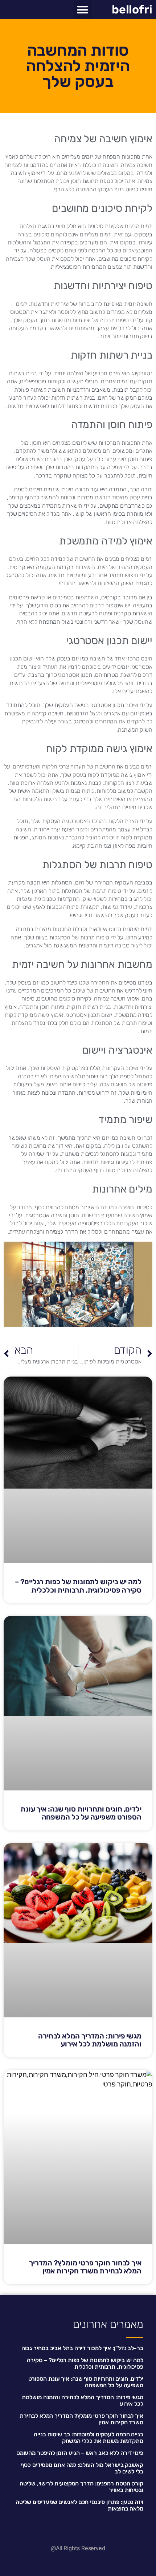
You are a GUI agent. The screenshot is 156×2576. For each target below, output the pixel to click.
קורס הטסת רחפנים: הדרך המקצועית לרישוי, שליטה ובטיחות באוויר (81, 2487)
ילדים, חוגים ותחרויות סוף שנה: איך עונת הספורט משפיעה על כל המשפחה (81, 1813)
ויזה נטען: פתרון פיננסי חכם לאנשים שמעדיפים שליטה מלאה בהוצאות (79, 2505)
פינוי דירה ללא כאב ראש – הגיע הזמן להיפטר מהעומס (80, 2453)
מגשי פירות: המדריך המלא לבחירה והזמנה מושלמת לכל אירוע (90, 2040)
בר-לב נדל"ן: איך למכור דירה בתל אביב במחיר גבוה (82, 2348)
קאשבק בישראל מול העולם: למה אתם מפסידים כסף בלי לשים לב (82, 2468)
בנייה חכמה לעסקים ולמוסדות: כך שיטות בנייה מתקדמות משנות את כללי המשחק (89, 2438)
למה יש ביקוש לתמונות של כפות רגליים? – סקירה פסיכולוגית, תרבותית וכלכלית (78, 1586)
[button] (83, 9)
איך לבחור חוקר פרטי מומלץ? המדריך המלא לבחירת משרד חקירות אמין (85, 2267)
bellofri (132, 9)
